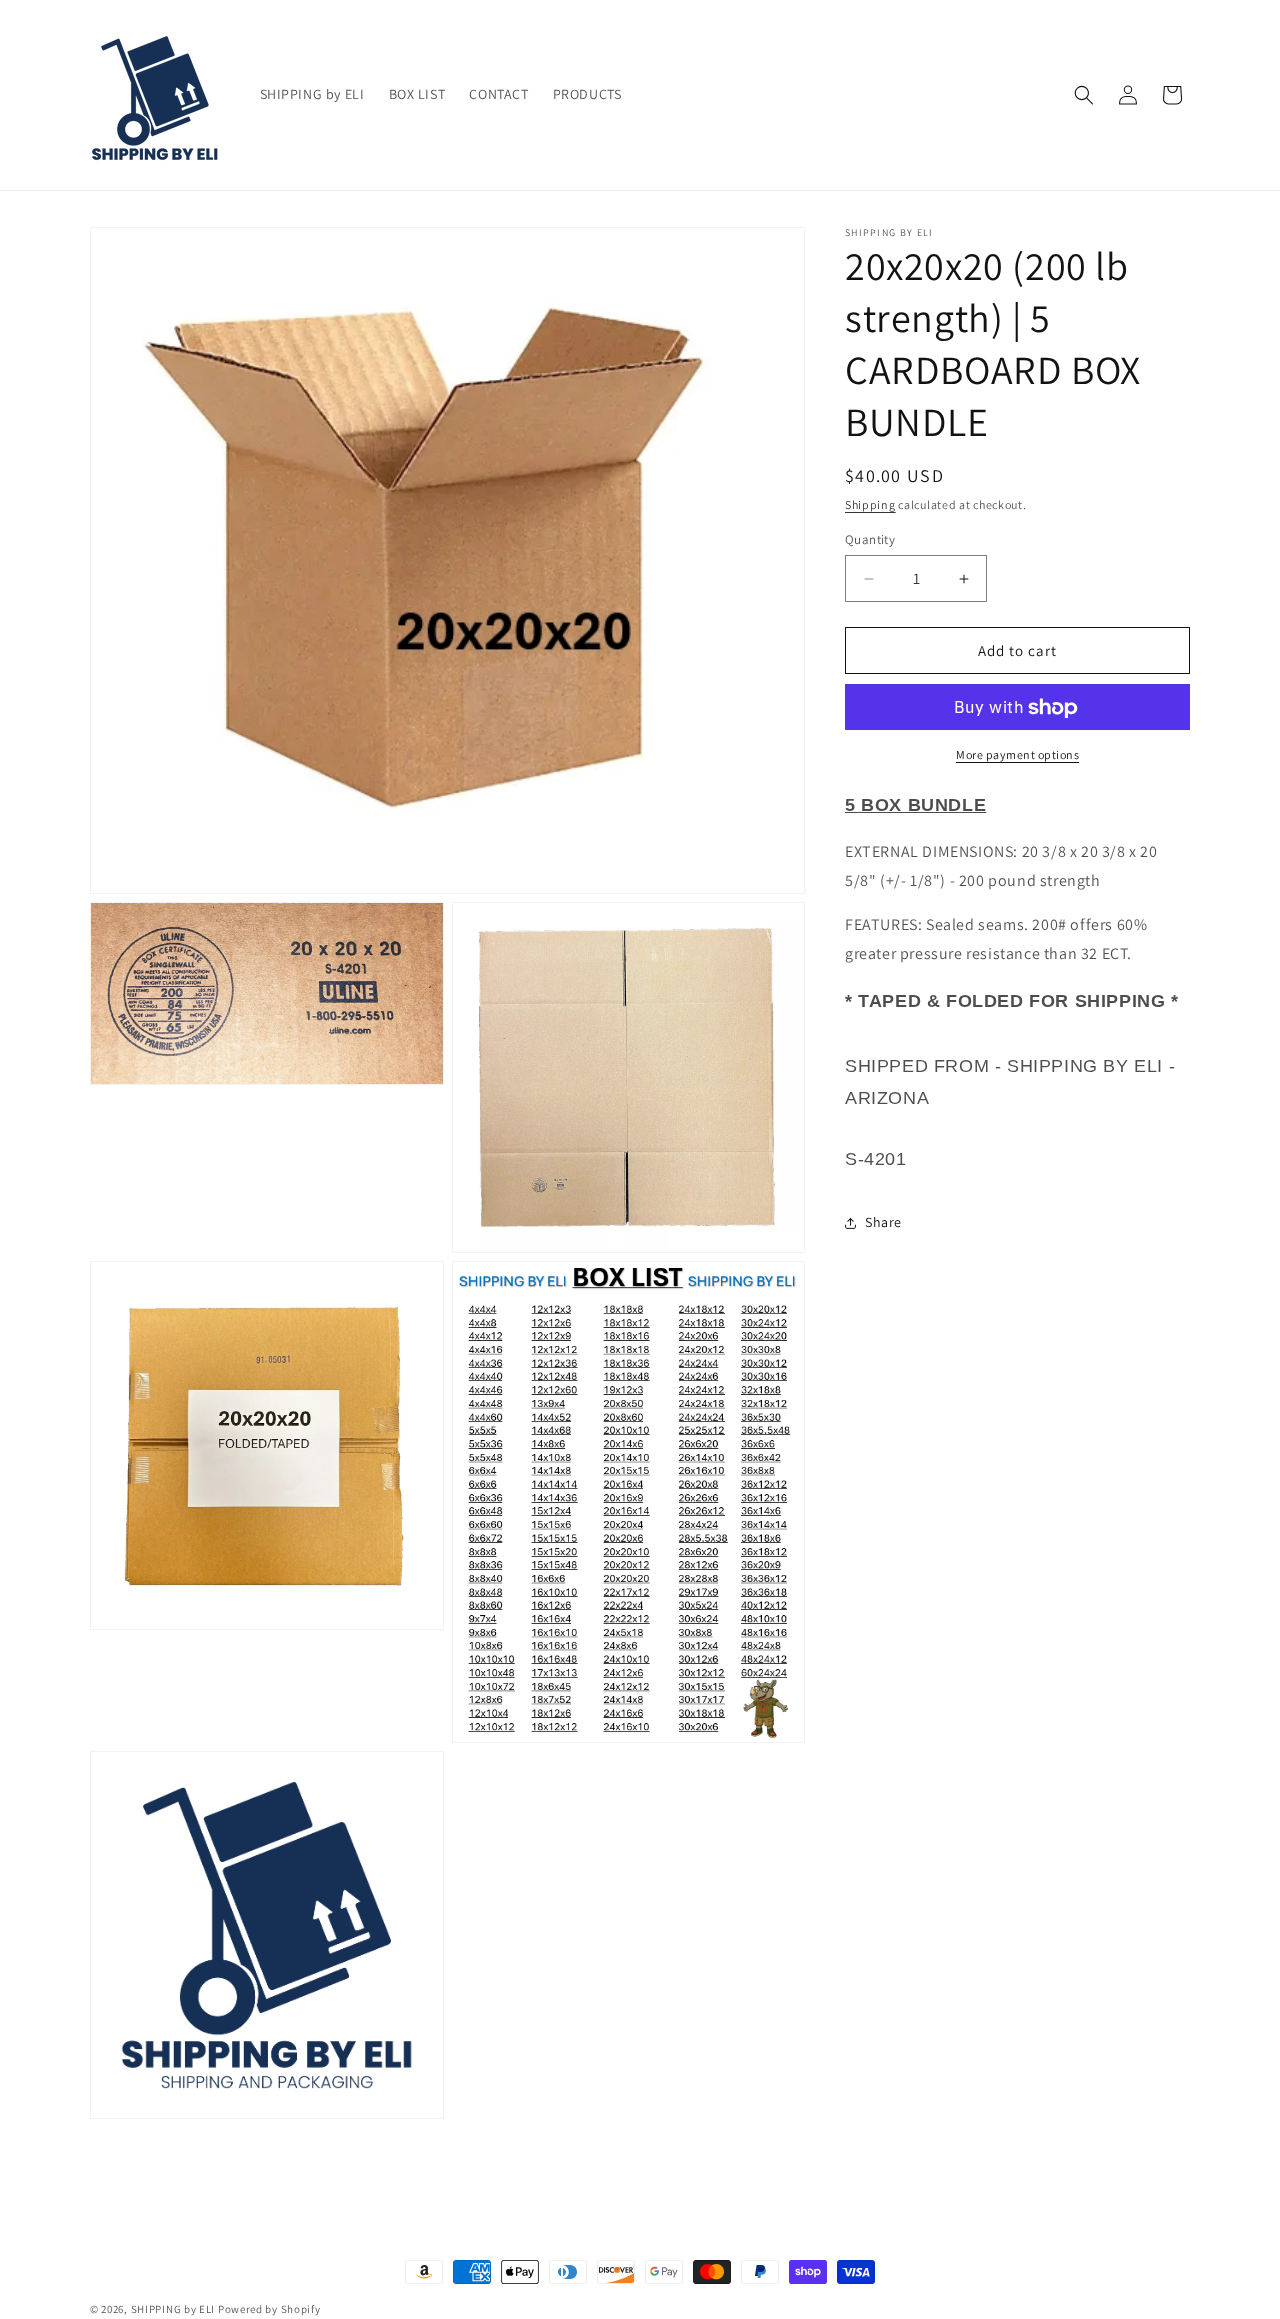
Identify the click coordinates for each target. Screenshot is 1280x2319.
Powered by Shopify (269, 2309)
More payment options (1017, 755)
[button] (1084, 95)
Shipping (870, 504)
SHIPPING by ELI (174, 2309)
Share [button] (883, 1223)
